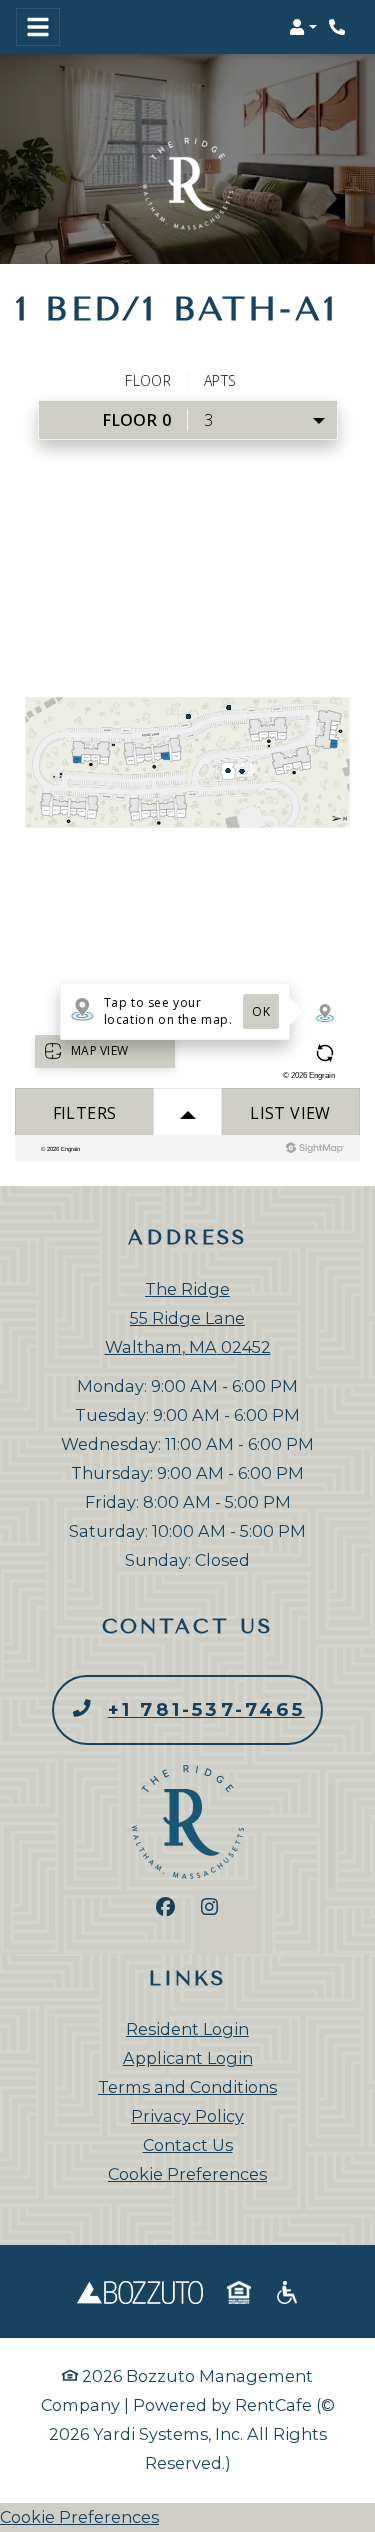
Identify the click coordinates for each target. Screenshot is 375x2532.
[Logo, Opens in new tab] (140, 2291)
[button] (303, 27)
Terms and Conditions (187, 2087)
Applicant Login (188, 2057)
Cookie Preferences (187, 2174)
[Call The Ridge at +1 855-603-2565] (339, 27)
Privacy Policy (187, 2115)
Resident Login (187, 2028)
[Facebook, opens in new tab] (166, 1907)
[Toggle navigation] (38, 27)
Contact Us (188, 2145)
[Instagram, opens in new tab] (210, 1907)
